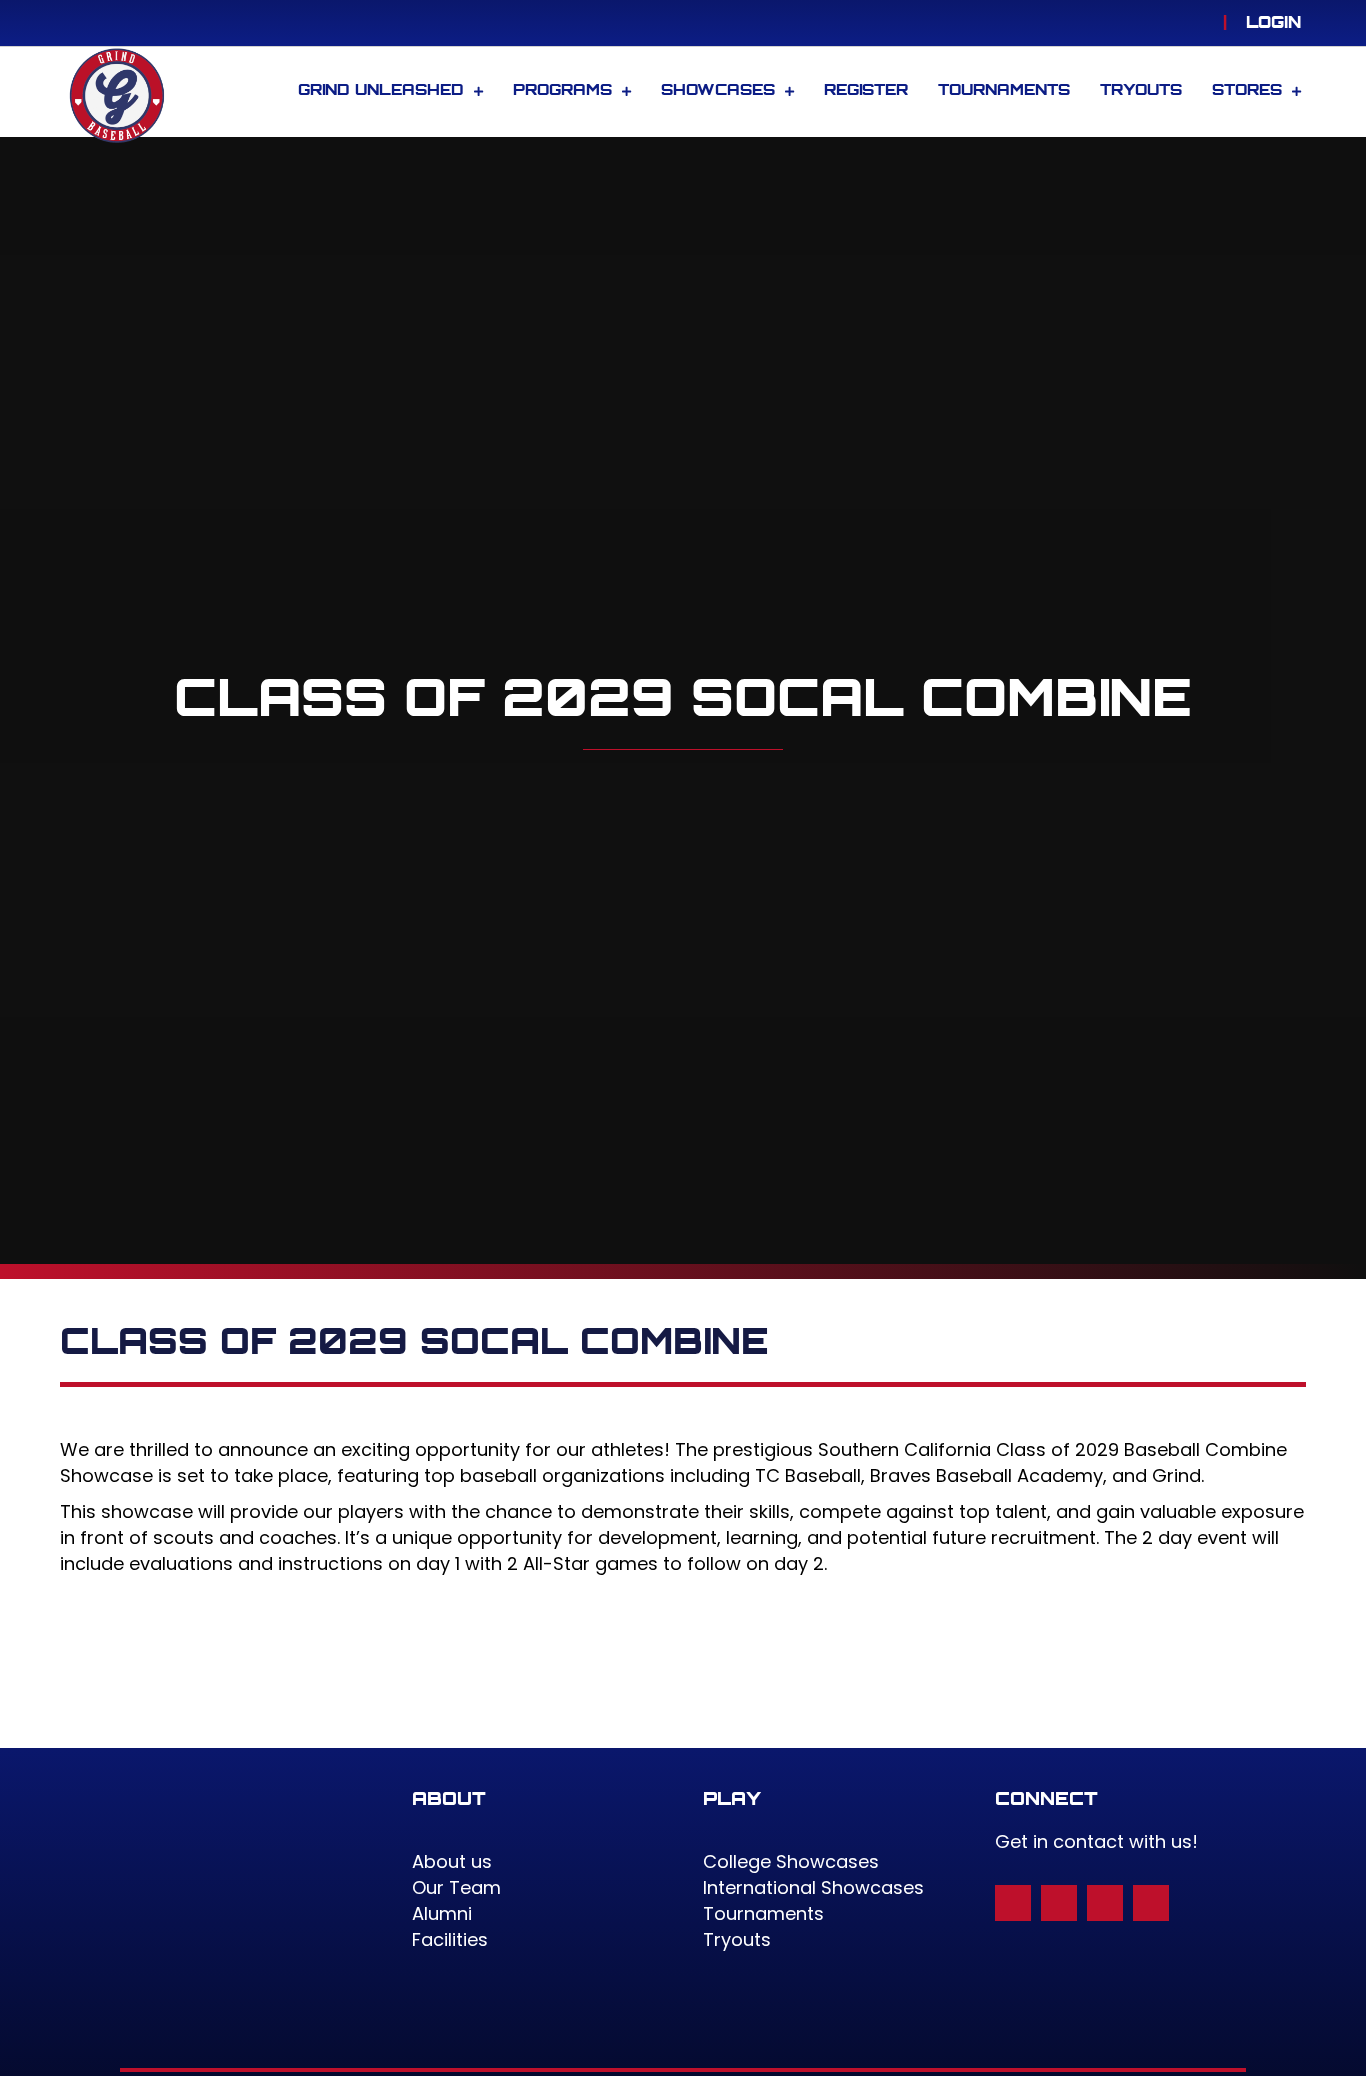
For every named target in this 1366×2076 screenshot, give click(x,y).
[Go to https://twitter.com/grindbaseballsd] (1163, 23)
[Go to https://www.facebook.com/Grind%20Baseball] (1133, 23)
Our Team (456, 1887)
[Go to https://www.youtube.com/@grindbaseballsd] (1193, 23)
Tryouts (737, 1939)
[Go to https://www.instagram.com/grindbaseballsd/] (1103, 23)
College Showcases (791, 1861)
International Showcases (813, 1887)
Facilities (450, 1939)
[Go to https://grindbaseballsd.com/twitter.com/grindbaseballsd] (1105, 1903)
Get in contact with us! (1096, 1841)
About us (452, 1861)
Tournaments (763, 1913)
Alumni (442, 1913)
